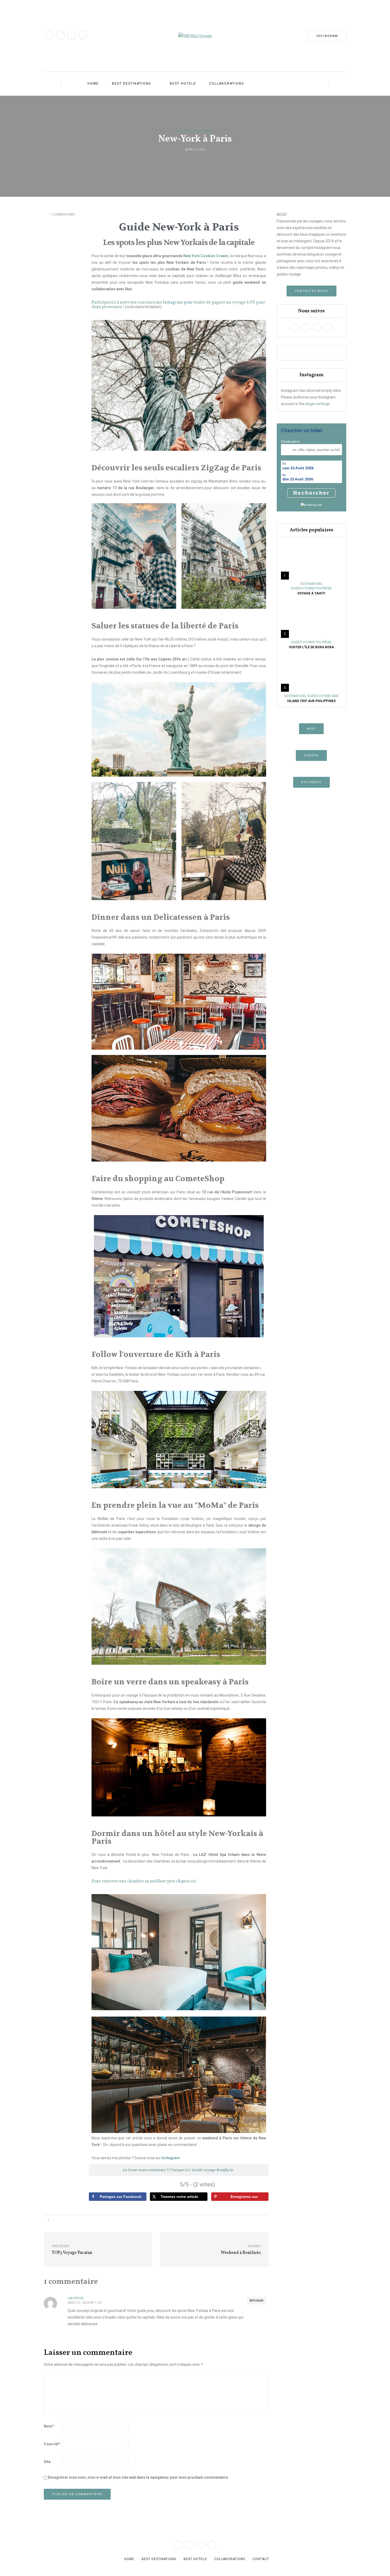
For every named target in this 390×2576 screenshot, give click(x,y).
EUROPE (311, 755)
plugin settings (318, 404)
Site (47, 2462)
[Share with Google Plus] (198, 161)
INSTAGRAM (327, 36)
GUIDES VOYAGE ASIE (323, 696)
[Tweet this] (192, 161)
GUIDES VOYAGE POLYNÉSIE (311, 588)
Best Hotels (183, 84)
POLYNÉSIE (311, 782)
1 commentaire (62, 214)
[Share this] (185, 161)
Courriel (52, 2444)
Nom (49, 2426)
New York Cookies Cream (205, 256)
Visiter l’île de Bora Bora (311, 647)
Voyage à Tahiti (311, 593)
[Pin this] (205, 161)
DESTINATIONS (311, 584)
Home (93, 84)
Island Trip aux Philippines (311, 701)
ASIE (311, 729)
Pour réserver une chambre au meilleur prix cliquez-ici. (144, 1881)
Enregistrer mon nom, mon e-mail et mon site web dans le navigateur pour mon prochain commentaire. (138, 2477)
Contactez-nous (311, 291)
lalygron (75, 2298)
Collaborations (226, 84)
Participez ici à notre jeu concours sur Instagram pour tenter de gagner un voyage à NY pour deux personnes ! (178, 305)
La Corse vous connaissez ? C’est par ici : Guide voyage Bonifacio (178, 2170)
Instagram (171, 2158)
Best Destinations (131, 84)
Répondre (256, 2301)
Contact (261, 2559)
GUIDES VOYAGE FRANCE (195, 131)
